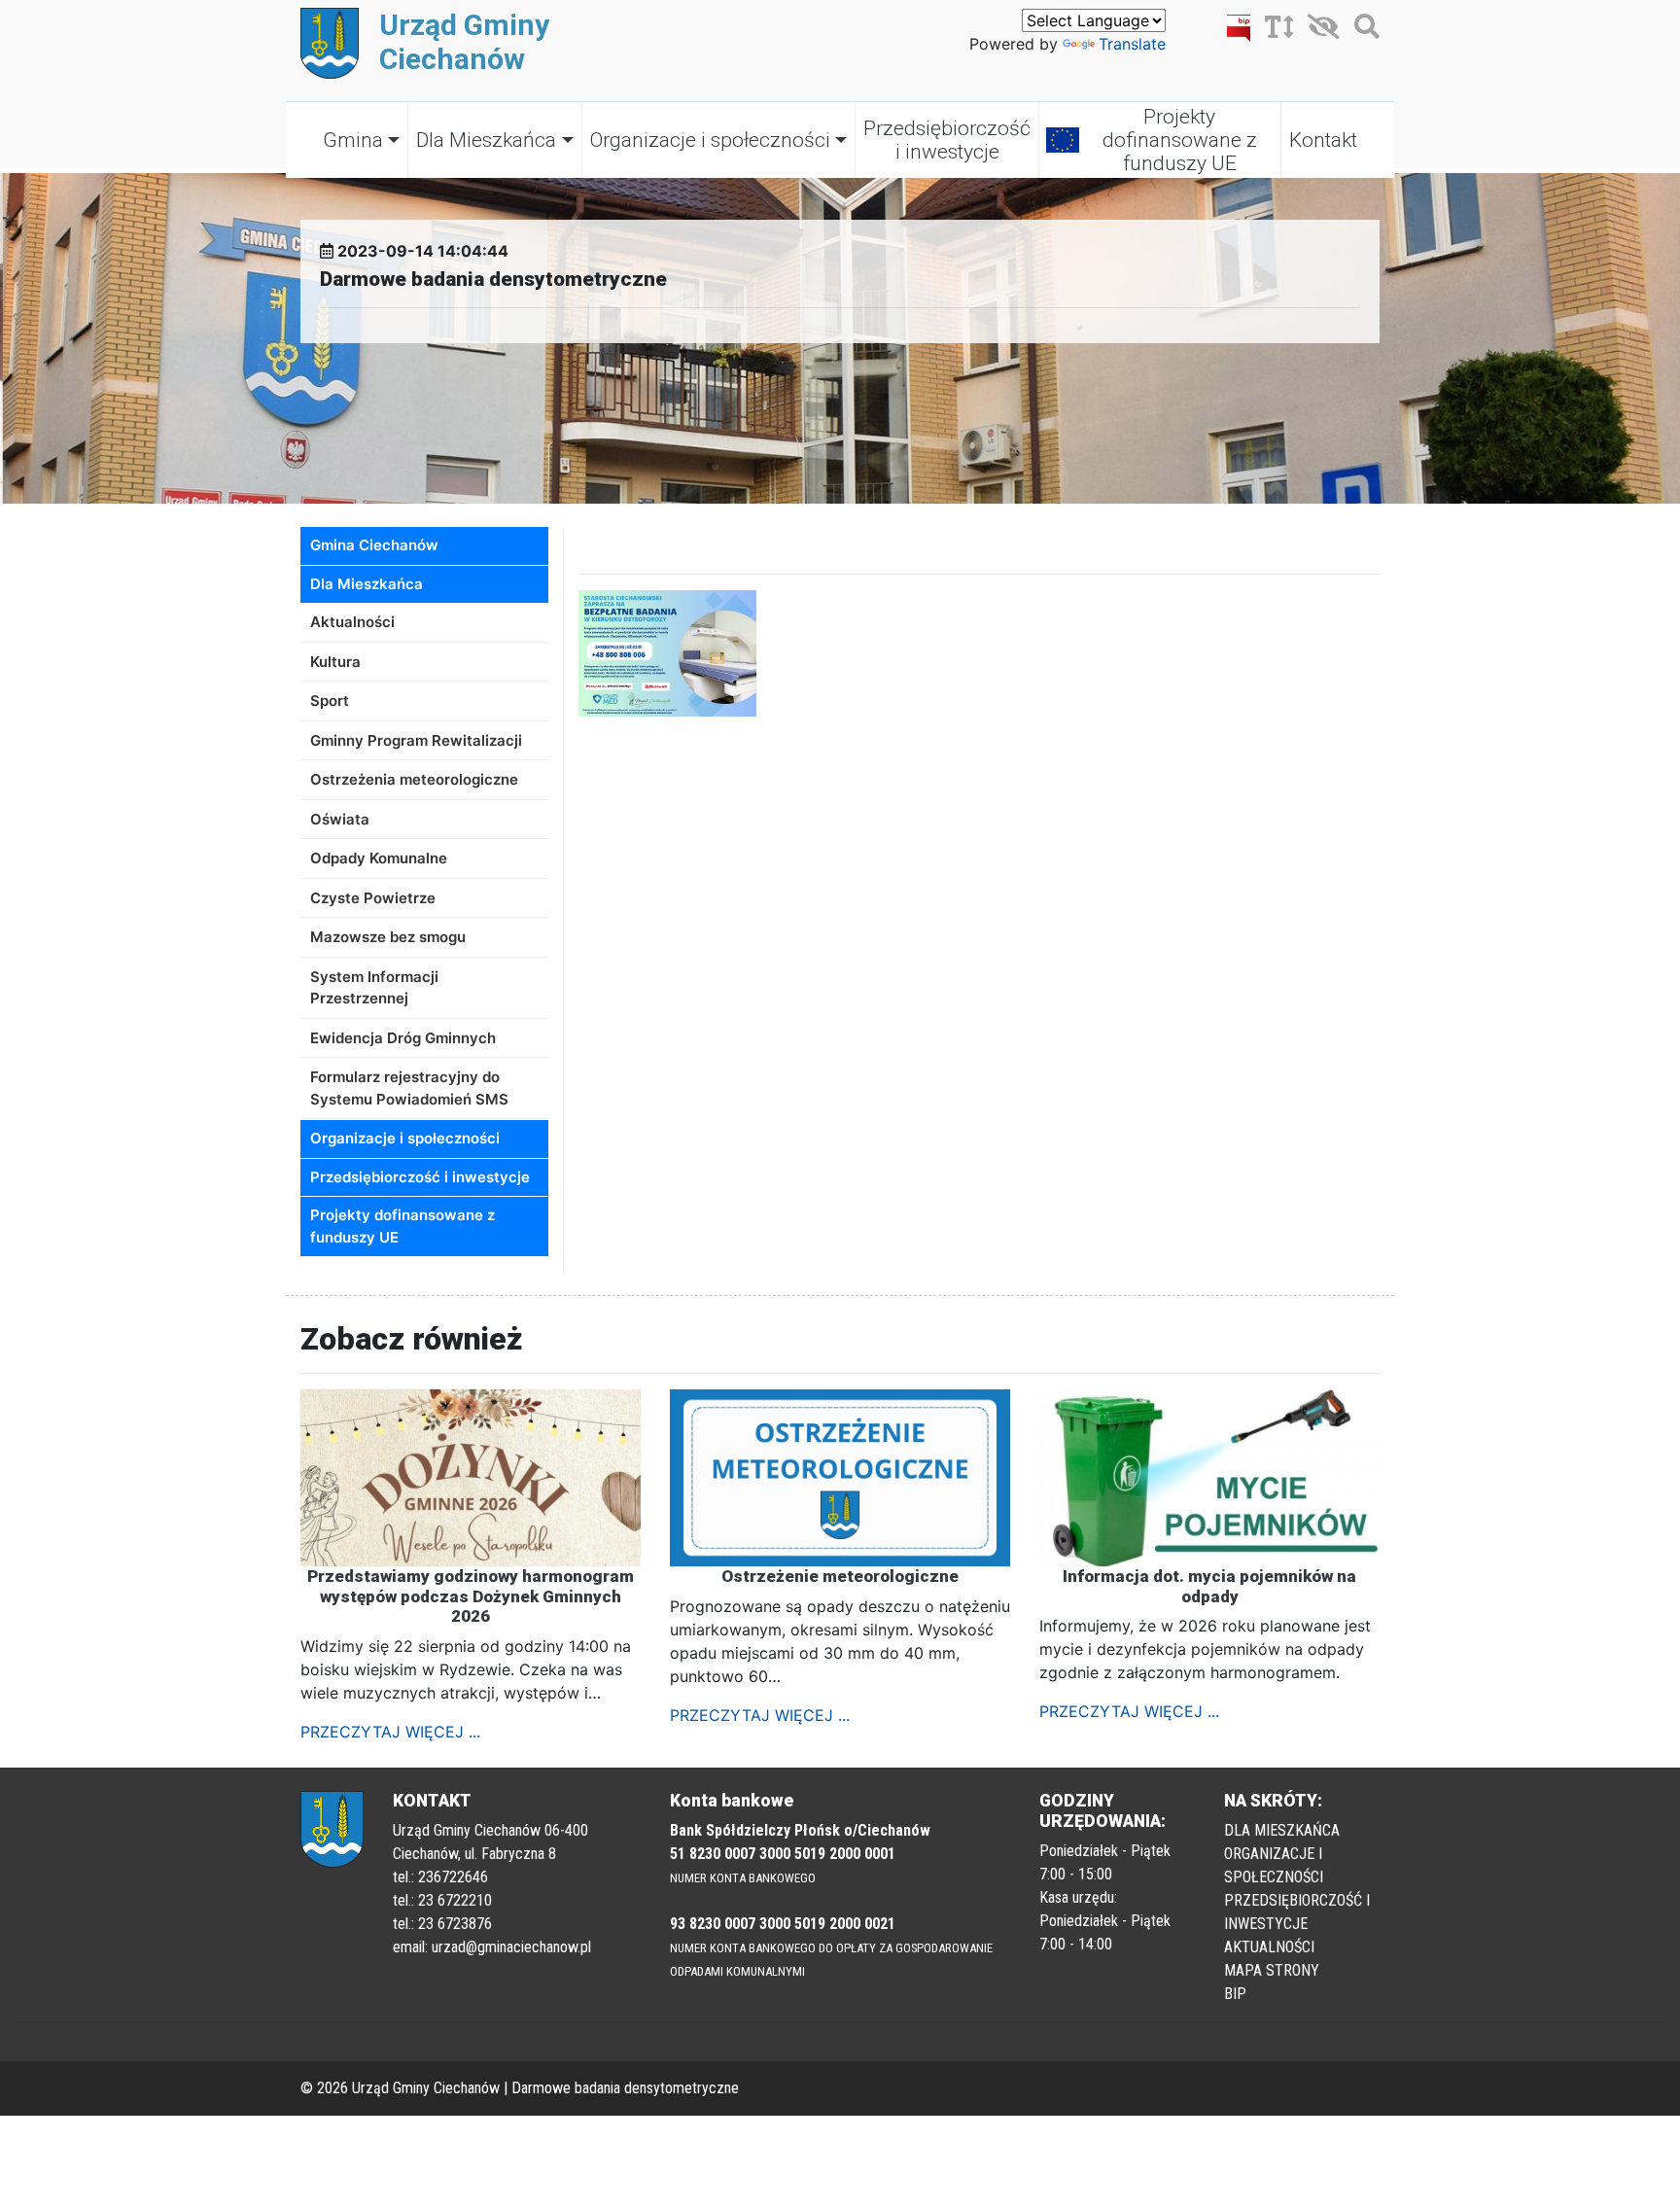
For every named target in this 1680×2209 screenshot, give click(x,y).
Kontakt (1323, 140)
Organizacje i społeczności (710, 140)
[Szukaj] (1362, 30)
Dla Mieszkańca (486, 140)
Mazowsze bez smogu (388, 937)
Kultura (335, 662)
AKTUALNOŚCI (1269, 1947)
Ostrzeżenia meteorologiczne (414, 779)
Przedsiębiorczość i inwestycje (947, 140)
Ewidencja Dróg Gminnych (403, 1038)
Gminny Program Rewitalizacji (416, 740)
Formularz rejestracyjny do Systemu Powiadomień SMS (409, 1088)
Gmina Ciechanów (374, 545)
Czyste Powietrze (373, 898)
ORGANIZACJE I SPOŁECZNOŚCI (1274, 1865)
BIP (1235, 1994)
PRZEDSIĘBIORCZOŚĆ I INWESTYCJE (1297, 1912)
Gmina (353, 140)
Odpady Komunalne (379, 858)
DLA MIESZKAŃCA (1282, 1830)
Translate (1132, 44)
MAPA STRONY (1272, 1970)
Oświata (340, 819)
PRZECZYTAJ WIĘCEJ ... (390, 1732)
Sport (330, 701)
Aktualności (352, 622)
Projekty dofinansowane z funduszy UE (1180, 140)
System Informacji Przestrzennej (374, 988)
